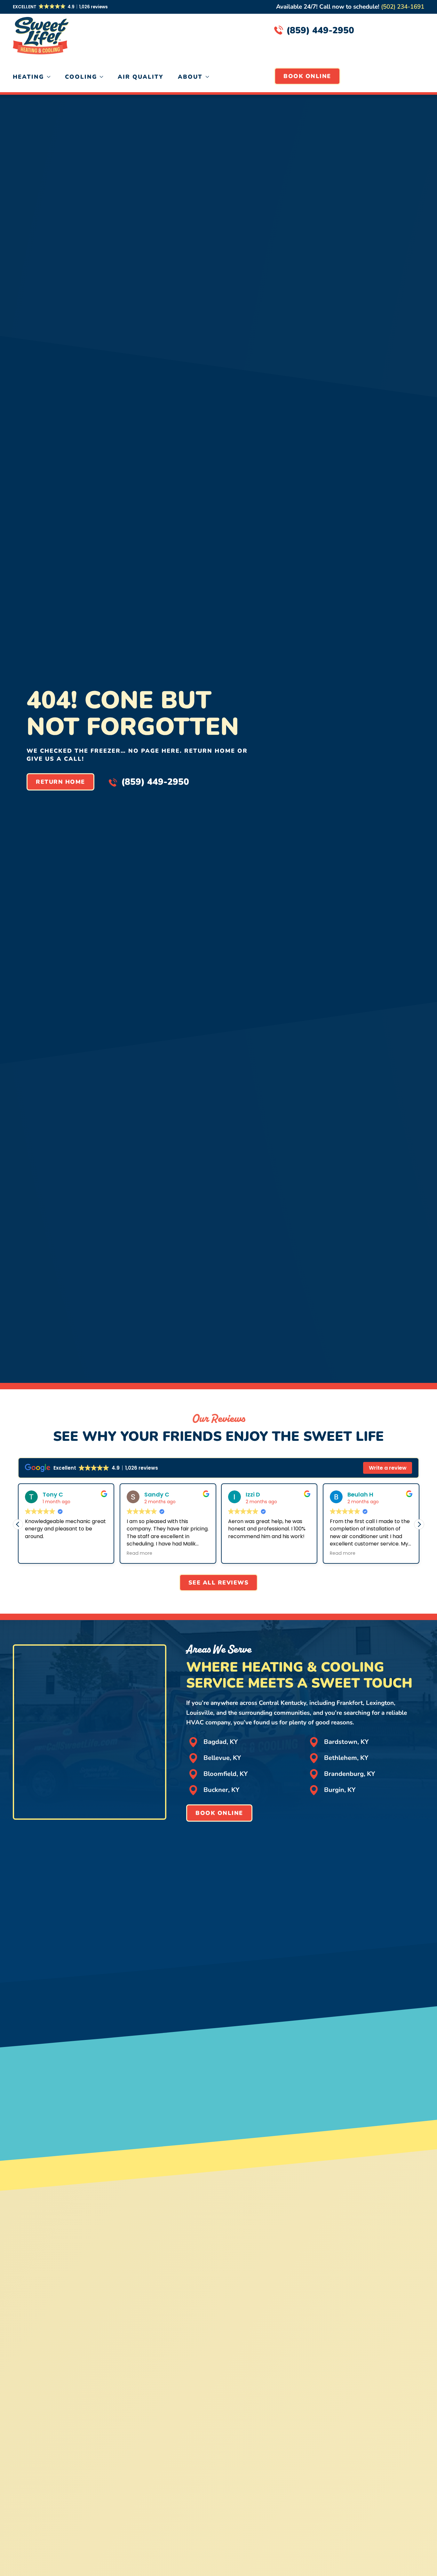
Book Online (307, 76)
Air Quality (141, 77)
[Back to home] (41, 31)
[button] (61, 7)
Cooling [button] (81, 77)
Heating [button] (28, 77)
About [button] (190, 77)
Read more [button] (124, 1553)
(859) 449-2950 (320, 30)
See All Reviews (219, 1583)
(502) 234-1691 (403, 7)
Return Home (60, 782)
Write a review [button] (388, 1468)
